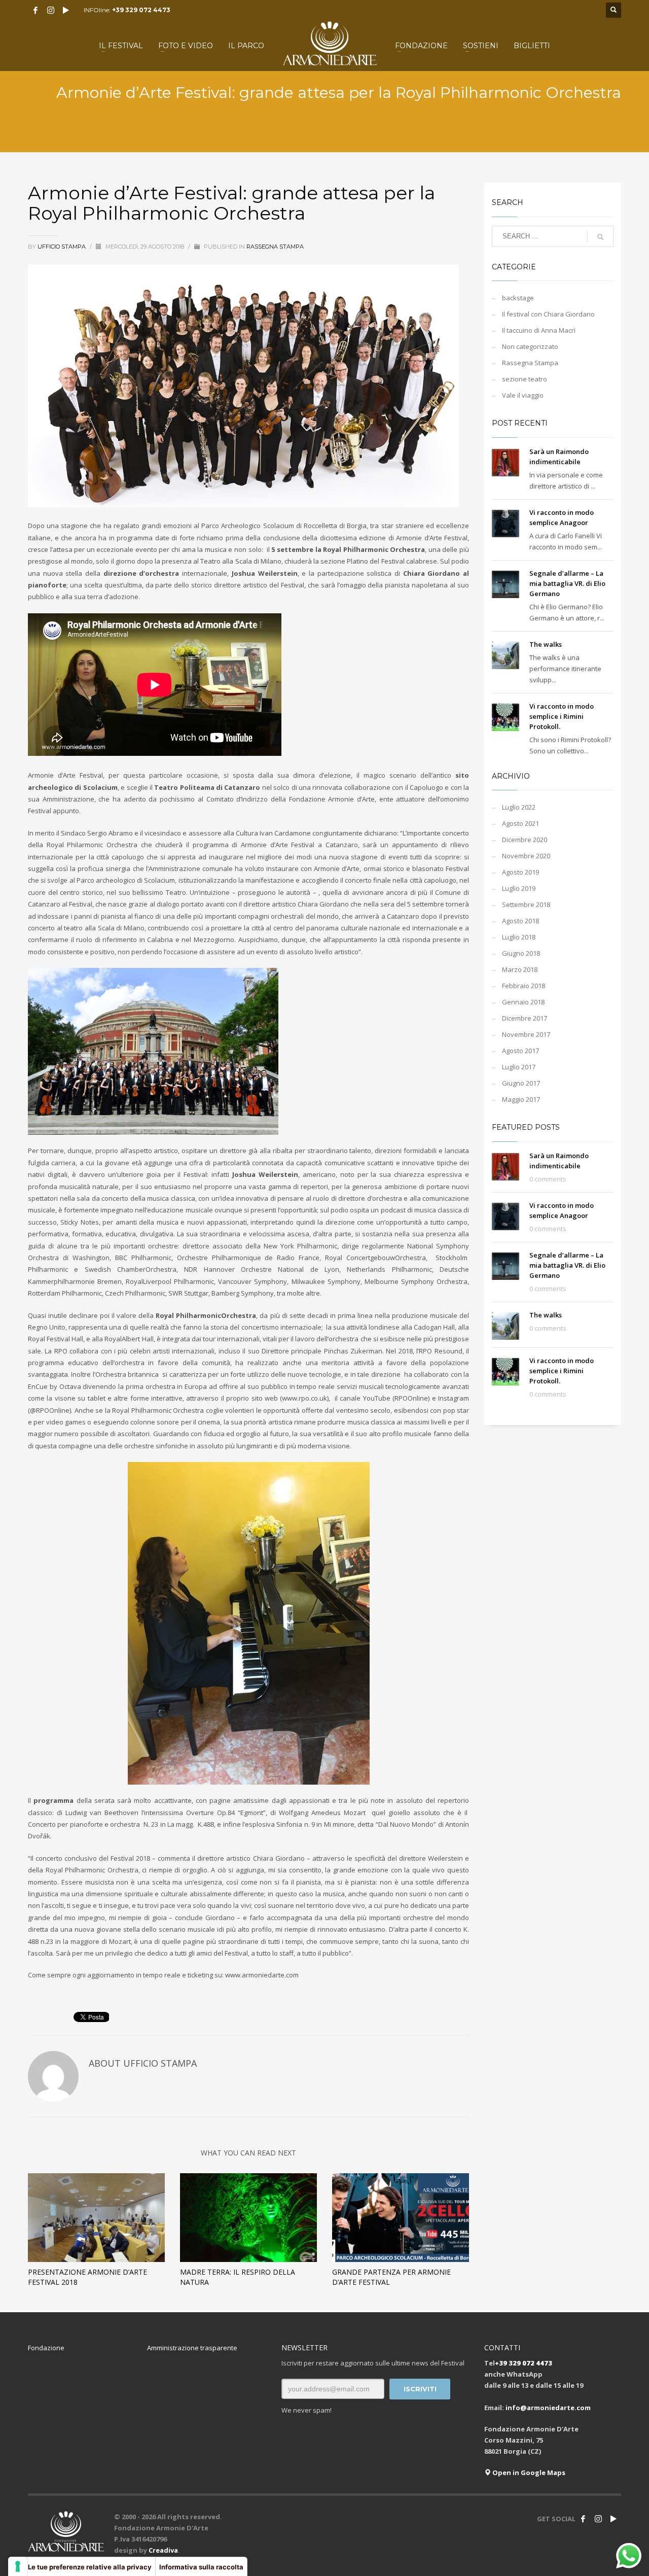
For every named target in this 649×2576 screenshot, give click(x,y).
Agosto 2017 (520, 1051)
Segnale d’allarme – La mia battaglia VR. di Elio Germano (567, 583)
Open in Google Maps (528, 2473)
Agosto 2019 (520, 872)
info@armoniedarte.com (548, 2408)
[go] (600, 237)
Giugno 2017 (521, 1083)
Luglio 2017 (519, 1067)
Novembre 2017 (526, 1034)
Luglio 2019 (519, 888)
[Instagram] (51, 10)
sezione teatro (525, 379)
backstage (518, 298)
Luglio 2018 (519, 937)
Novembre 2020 (526, 856)
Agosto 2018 (520, 921)
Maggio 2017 (521, 1099)
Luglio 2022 (519, 807)
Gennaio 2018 (523, 1002)
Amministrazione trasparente (192, 2348)
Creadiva (163, 2550)
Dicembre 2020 (525, 840)
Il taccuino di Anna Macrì (539, 330)
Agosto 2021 (520, 823)
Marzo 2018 (520, 969)
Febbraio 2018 (524, 986)
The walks (546, 644)
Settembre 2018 (526, 904)
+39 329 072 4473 (141, 10)
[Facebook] (35, 10)
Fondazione (46, 2348)
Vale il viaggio (523, 395)
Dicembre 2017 (525, 1018)
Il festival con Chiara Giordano (548, 314)
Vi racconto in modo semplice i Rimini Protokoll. (562, 716)
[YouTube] (66, 10)
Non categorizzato (530, 346)
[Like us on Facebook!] (583, 2519)
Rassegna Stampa (275, 247)
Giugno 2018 (521, 953)
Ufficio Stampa (62, 247)
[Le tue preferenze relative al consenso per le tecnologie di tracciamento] (18, 2566)
